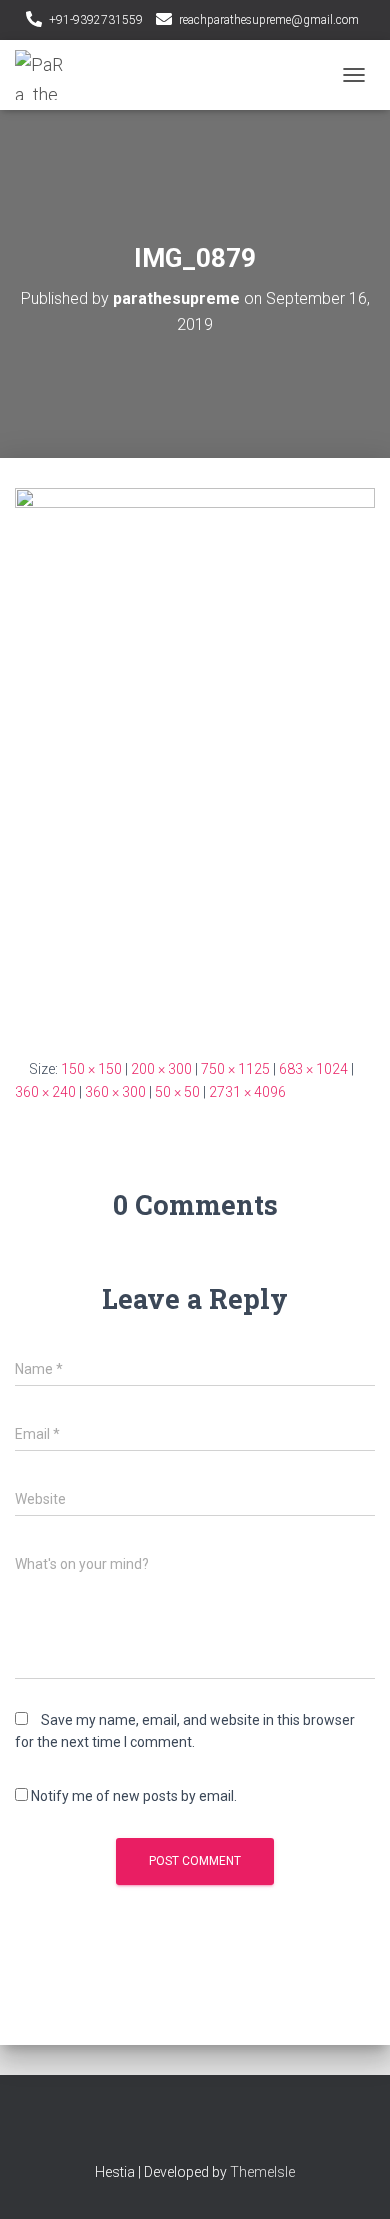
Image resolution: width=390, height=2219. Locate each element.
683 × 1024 (313, 1069)
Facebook (178, 2128)
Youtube (213, 2128)
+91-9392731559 (96, 20)
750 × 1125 (235, 1069)
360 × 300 (115, 1092)
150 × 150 (91, 1069)
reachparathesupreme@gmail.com (269, 20)
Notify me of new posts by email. (134, 1796)
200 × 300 (161, 1069)
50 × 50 (177, 1092)
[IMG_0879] (195, 757)
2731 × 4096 (247, 1092)
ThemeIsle (262, 2172)
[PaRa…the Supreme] (47, 75)
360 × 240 (45, 1092)
